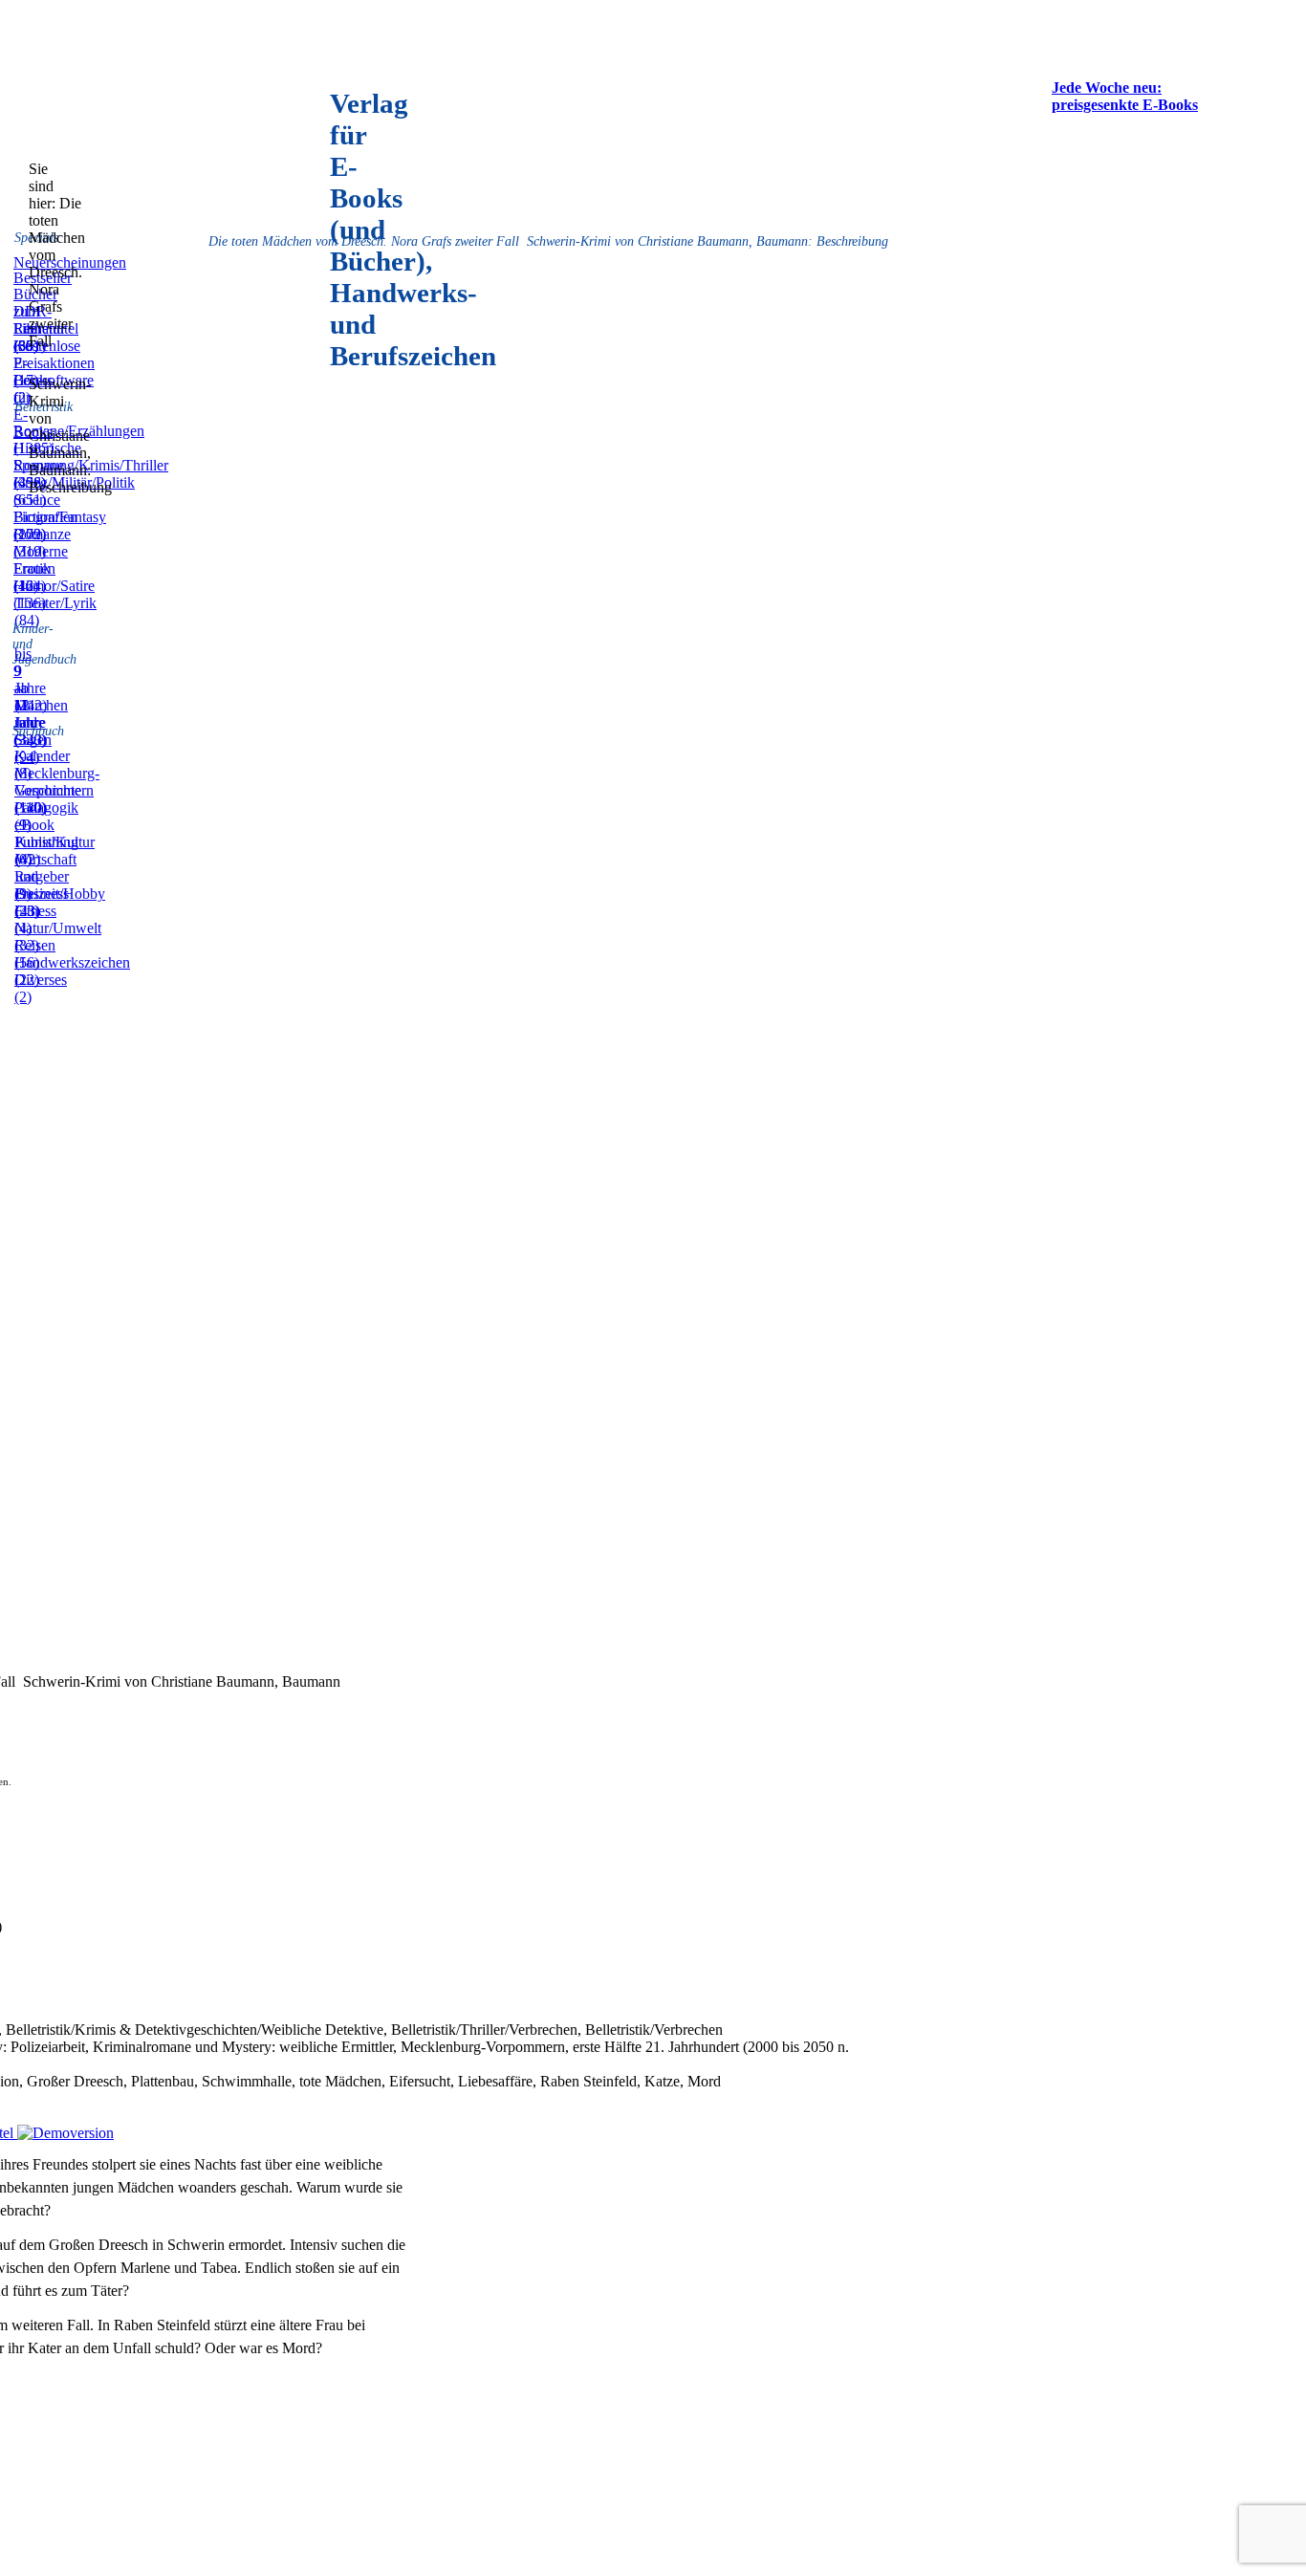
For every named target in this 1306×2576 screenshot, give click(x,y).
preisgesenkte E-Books (1125, 105)
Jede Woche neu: (1107, 87)
